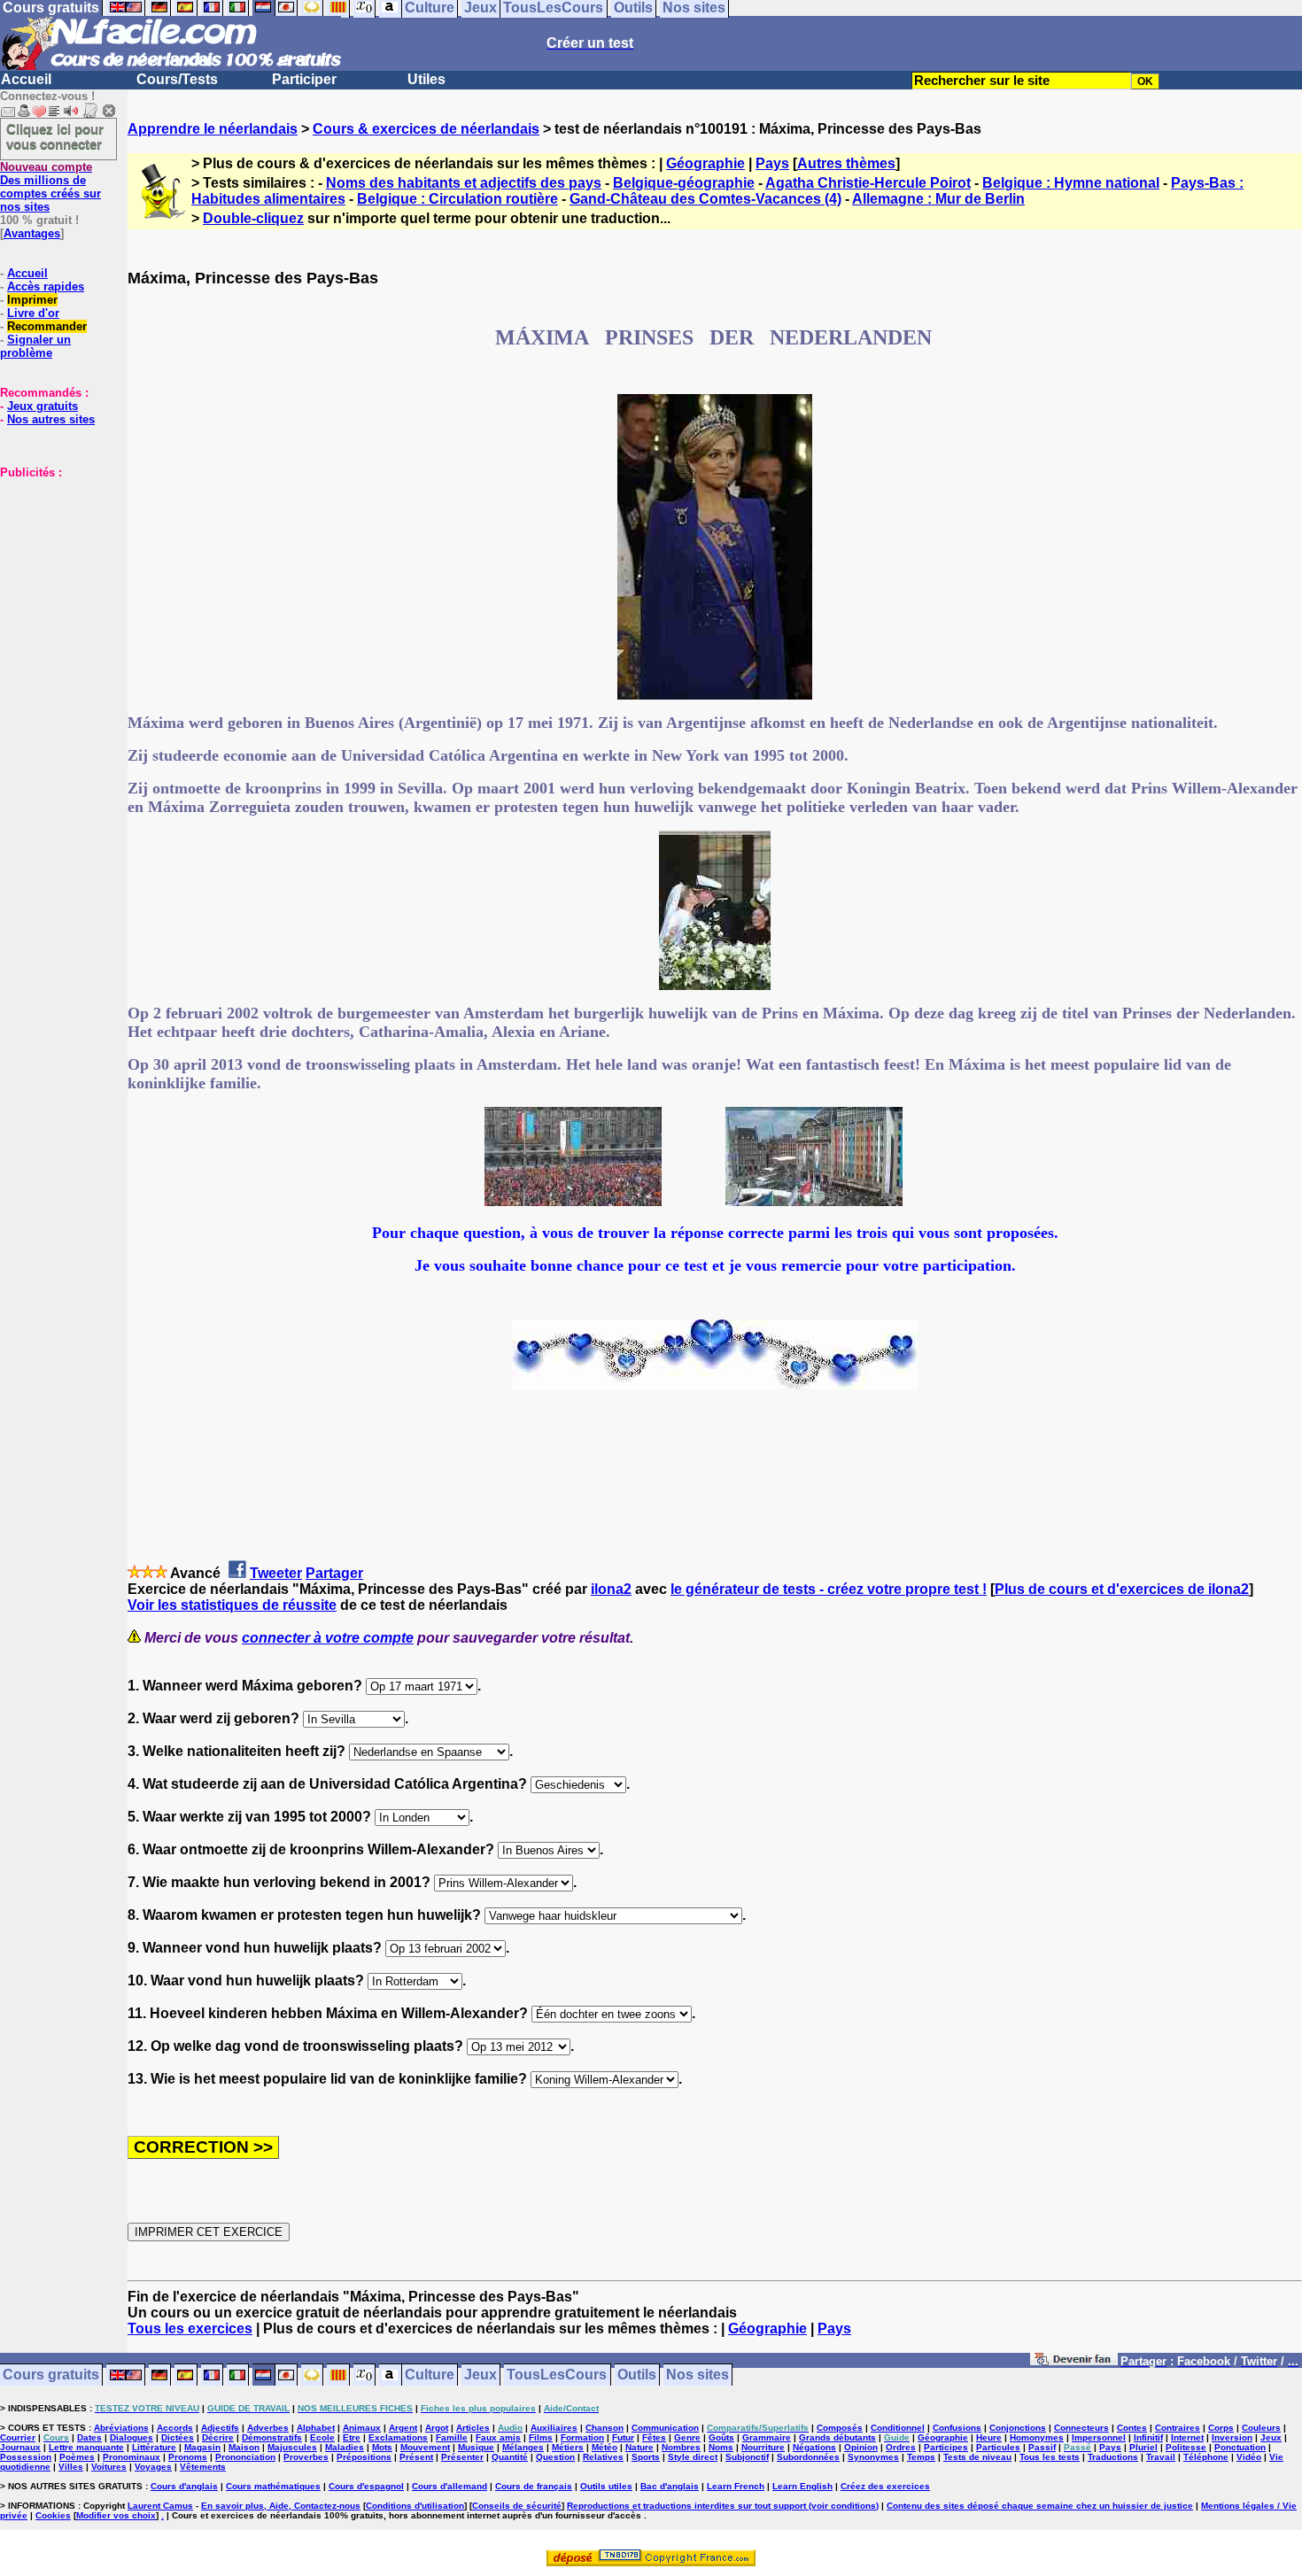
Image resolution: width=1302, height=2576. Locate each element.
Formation (582, 2437)
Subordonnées (808, 2457)
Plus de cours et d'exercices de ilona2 (1122, 1589)
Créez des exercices (885, 2486)
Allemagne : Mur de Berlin (938, 199)
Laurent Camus (160, 2506)
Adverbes (268, 2428)
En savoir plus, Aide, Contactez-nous (281, 2506)
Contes (1132, 2428)
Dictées (178, 2437)
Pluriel (1143, 2447)
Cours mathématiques (273, 2486)
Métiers (568, 2447)
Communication (665, 2428)
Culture (430, 2375)
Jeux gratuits (43, 406)
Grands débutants (837, 2437)
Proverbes (306, 2457)
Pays (772, 163)
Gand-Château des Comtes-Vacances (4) (705, 199)
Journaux (20, 2447)
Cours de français (534, 2486)
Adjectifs (220, 2428)
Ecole (322, 2437)
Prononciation (245, 2457)
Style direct (693, 2457)
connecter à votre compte (328, 1638)
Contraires (1178, 2428)
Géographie (705, 163)
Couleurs (1261, 2428)
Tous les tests (1050, 2457)
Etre (352, 2437)
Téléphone (1206, 2457)
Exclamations (398, 2437)
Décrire (218, 2437)
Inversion (1232, 2437)
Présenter (462, 2457)
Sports (646, 2457)
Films (541, 2437)
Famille (452, 2437)
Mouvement (425, 2447)
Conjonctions (1018, 2428)
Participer (304, 79)
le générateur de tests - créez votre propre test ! (829, 1589)
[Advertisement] (53, 568)
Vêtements (203, 2467)
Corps (1221, 2428)
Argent (403, 2428)
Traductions (1113, 2457)
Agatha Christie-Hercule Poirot (868, 183)
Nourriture (763, 2447)
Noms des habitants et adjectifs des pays (464, 183)
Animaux (362, 2428)
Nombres (681, 2447)
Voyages (153, 2467)
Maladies (345, 2447)
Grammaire (767, 2437)
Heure (989, 2437)
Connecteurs (1081, 2428)
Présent (416, 2457)
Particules (998, 2447)
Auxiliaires (554, 2428)
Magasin (202, 2447)
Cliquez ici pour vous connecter (55, 136)
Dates (89, 2437)
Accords (175, 2428)
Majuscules (292, 2447)
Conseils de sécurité (517, 2506)
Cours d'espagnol (366, 2486)
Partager (334, 1573)
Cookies (53, 2515)
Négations (814, 2447)
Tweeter (276, 1573)
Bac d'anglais (670, 2486)
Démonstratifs (272, 2437)
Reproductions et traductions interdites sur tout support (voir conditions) (723, 2506)
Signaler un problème (35, 346)
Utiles (426, 79)
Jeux (480, 2375)
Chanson (604, 2428)
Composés (840, 2428)
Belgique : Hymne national (1071, 183)
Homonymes (1037, 2437)
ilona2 (611, 1589)
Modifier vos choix (116, 2515)
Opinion (861, 2447)
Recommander (47, 326)
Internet (1187, 2437)
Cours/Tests (177, 79)
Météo (604, 2447)
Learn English (802, 2486)
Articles (473, 2428)
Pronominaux (132, 2457)
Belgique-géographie (684, 183)
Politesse (1186, 2447)
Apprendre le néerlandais (213, 129)
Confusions (957, 2428)
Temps (921, 2457)
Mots (382, 2447)
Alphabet (316, 2428)
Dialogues (132, 2437)
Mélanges (523, 2447)
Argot (437, 2428)
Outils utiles (606, 2486)
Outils (637, 2375)
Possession (26, 2457)
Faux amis (498, 2437)
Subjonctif (747, 2457)
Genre (687, 2437)
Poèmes (77, 2457)
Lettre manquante (86, 2447)
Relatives (603, 2457)
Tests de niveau (977, 2457)
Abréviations (121, 2428)
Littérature (154, 2447)
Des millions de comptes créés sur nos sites (50, 187)
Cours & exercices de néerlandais (426, 129)
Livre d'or (33, 313)
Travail (1161, 2457)
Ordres (901, 2447)
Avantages (32, 233)
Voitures (109, 2467)
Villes (71, 2467)
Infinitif (1148, 2437)
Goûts (721, 2437)
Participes (946, 2447)
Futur (623, 2437)
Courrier (18, 2437)
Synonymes (873, 2457)
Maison (244, 2447)
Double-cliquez (253, 218)
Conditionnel (898, 2428)
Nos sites (697, 2375)
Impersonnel (1099, 2437)
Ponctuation (1240, 2447)
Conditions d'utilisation (415, 2506)
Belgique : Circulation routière (457, 199)
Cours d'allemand (449, 2486)
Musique (476, 2447)
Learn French (736, 2486)
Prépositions (364, 2457)
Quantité (510, 2457)
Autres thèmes (846, 163)
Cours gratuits (51, 2375)
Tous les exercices (190, 2328)
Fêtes (654, 2437)
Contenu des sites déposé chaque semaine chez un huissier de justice (1040, 2506)
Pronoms (188, 2457)
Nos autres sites (51, 419)
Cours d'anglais (184, 2486)
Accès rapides (46, 286)
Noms (721, 2447)
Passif (1042, 2447)
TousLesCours (557, 2375)
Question (555, 2457)
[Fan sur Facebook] (1074, 2362)
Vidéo (1249, 2457)
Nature (639, 2447)
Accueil (26, 79)
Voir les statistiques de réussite (232, 1605)
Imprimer (32, 300)
